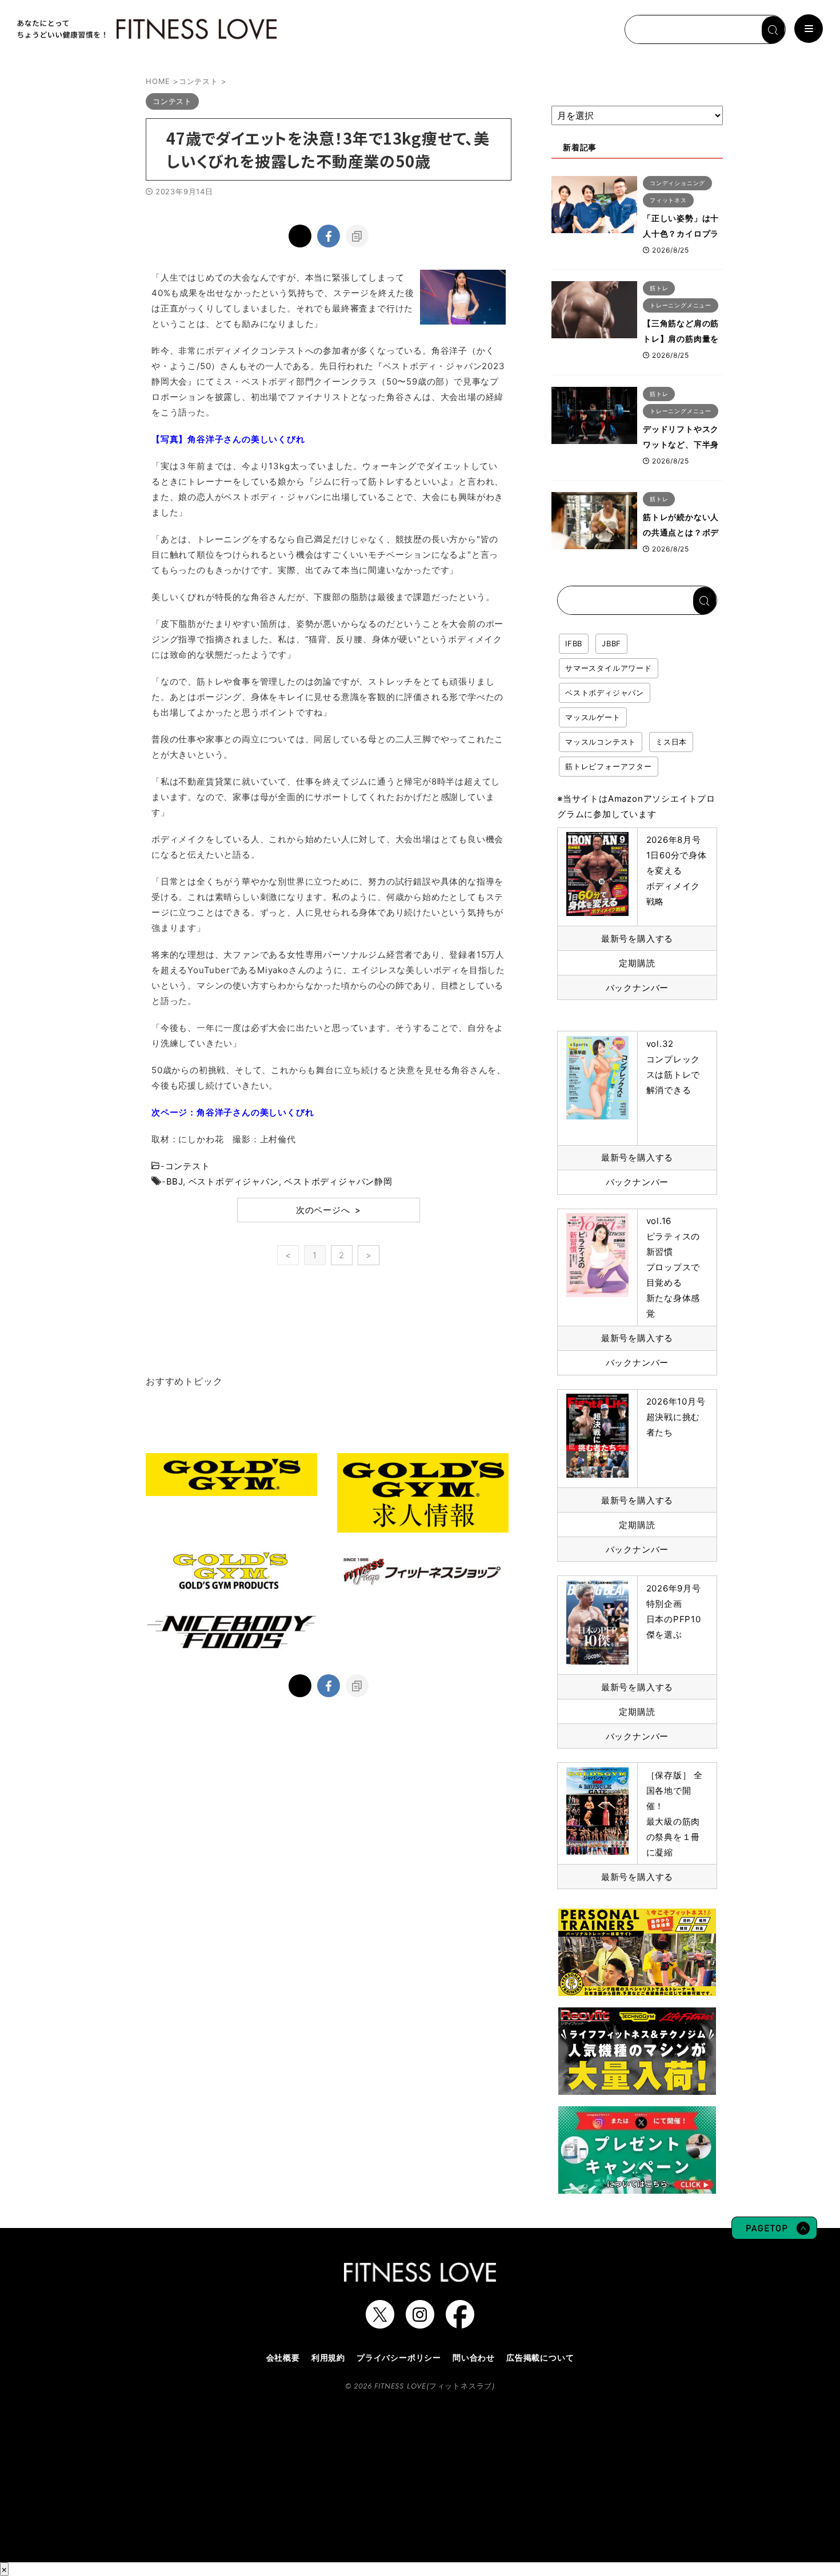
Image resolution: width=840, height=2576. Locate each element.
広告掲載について (540, 2357)
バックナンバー (637, 988)
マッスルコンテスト (601, 742)
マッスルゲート (593, 717)
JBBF (611, 643)
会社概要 (283, 2357)
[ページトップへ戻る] (774, 2234)
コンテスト (188, 1166)
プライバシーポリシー (399, 2357)
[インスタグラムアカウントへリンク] (420, 2323)
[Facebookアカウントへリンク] (460, 2323)
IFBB (574, 643)
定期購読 (637, 963)
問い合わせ (474, 2357)
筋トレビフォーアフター (609, 766)
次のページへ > (329, 1210)
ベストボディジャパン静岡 (338, 1181)
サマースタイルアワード (609, 668)
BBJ (175, 1181)
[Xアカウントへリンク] (380, 2323)
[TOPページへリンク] (146, 29)
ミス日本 (671, 742)
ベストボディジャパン (234, 1181)
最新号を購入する (637, 939)
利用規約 (328, 2357)
